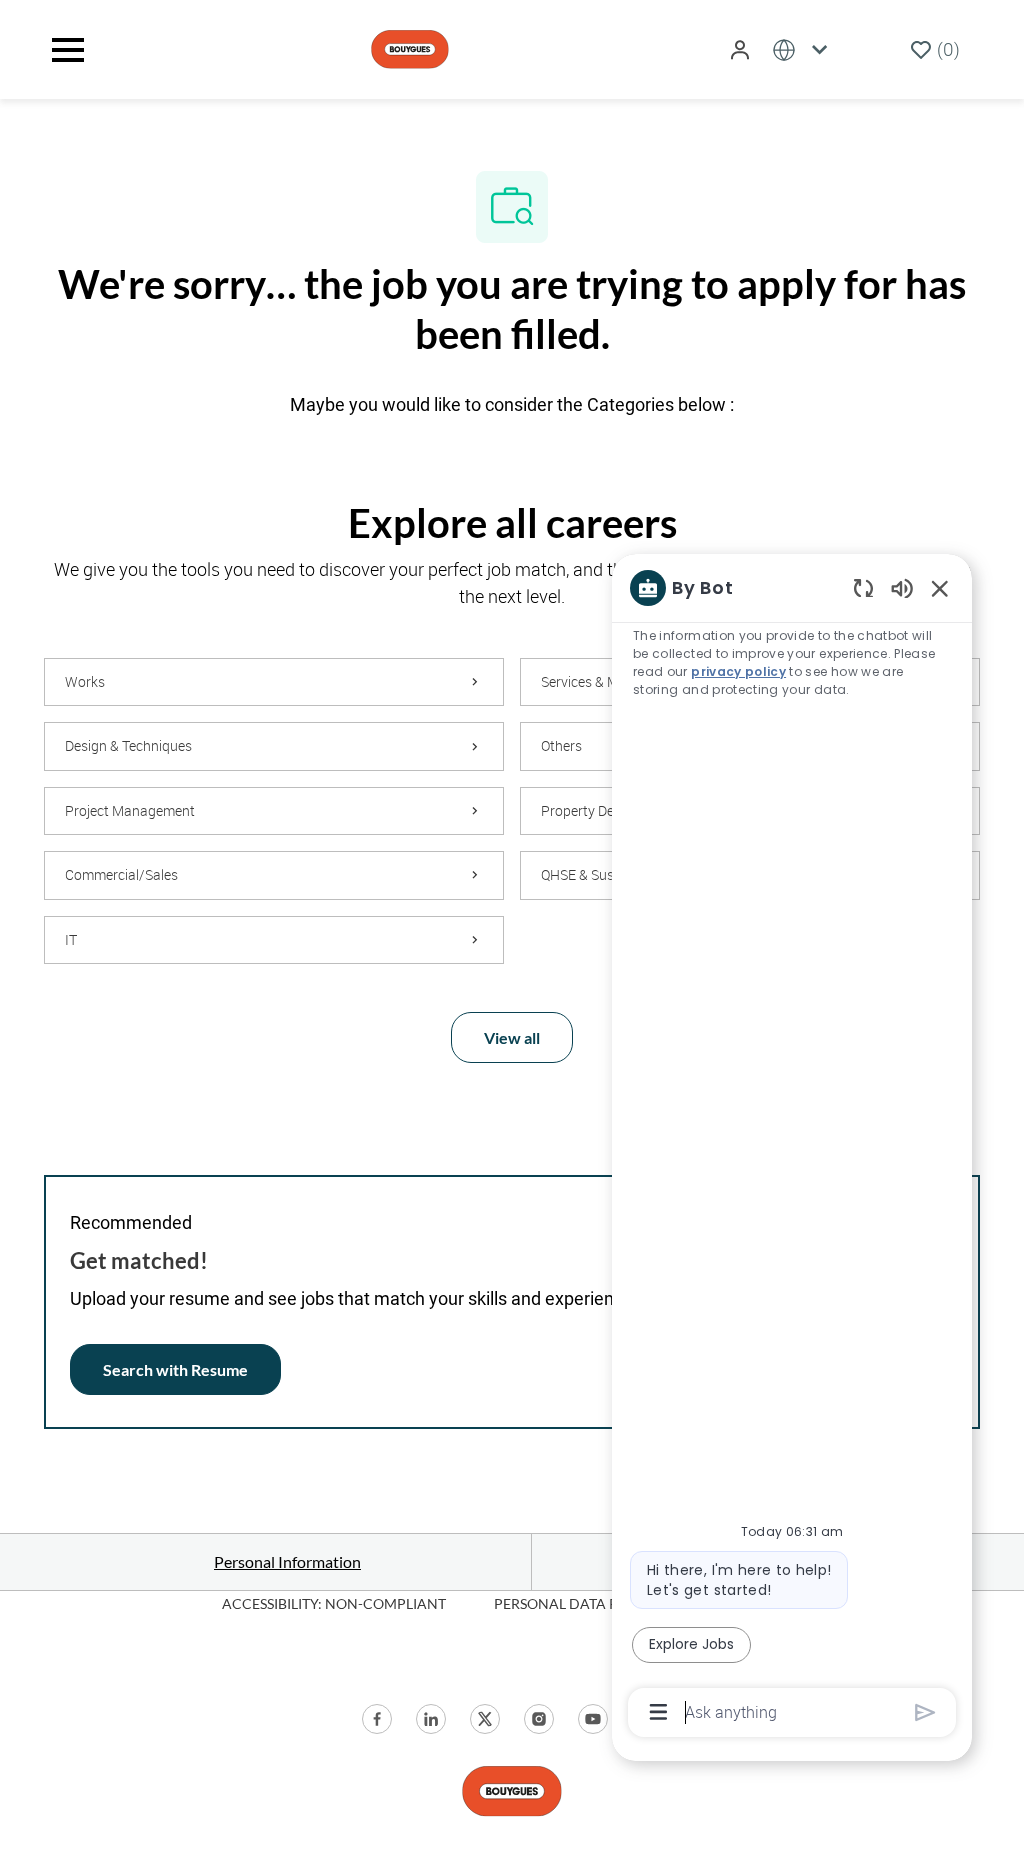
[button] (742, 49)
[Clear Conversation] (863, 587)
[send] (925, 1712)
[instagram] (539, 1719)
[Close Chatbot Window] (940, 588)
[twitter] (485, 1719)
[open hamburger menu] (68, 50)
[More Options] (658, 1712)
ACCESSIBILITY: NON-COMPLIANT (334, 1603)
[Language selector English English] (804, 49)
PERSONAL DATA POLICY (576, 1603)
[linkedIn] (431, 1719)
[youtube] (593, 1719)
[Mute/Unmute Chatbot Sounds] (902, 587)
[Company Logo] (410, 47)
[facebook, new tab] (377, 1719)
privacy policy (738, 671)
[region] (792, 1148)
